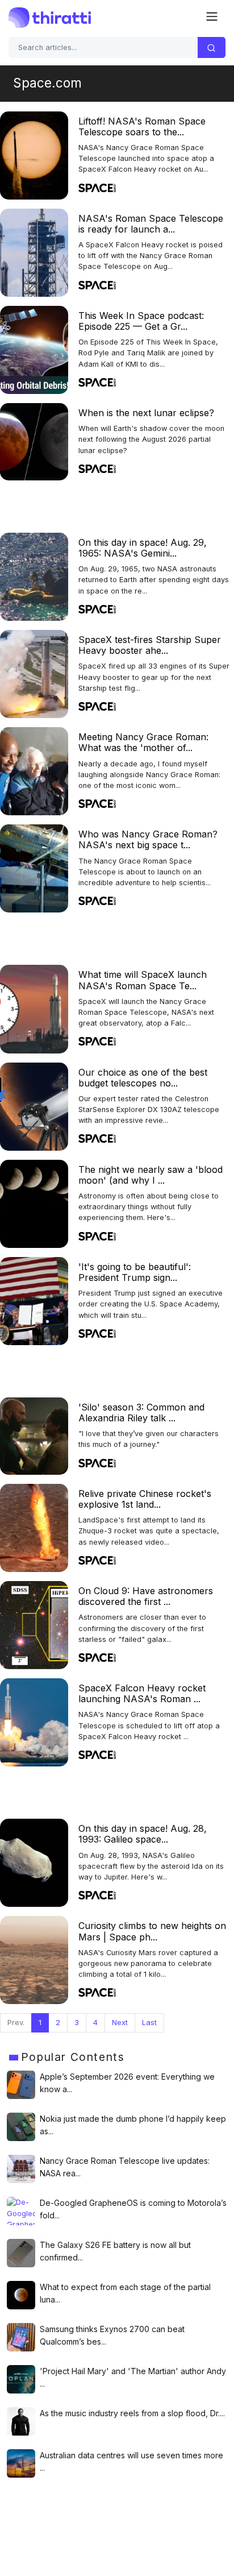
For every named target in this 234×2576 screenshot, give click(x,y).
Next (120, 2023)
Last (149, 2023)
